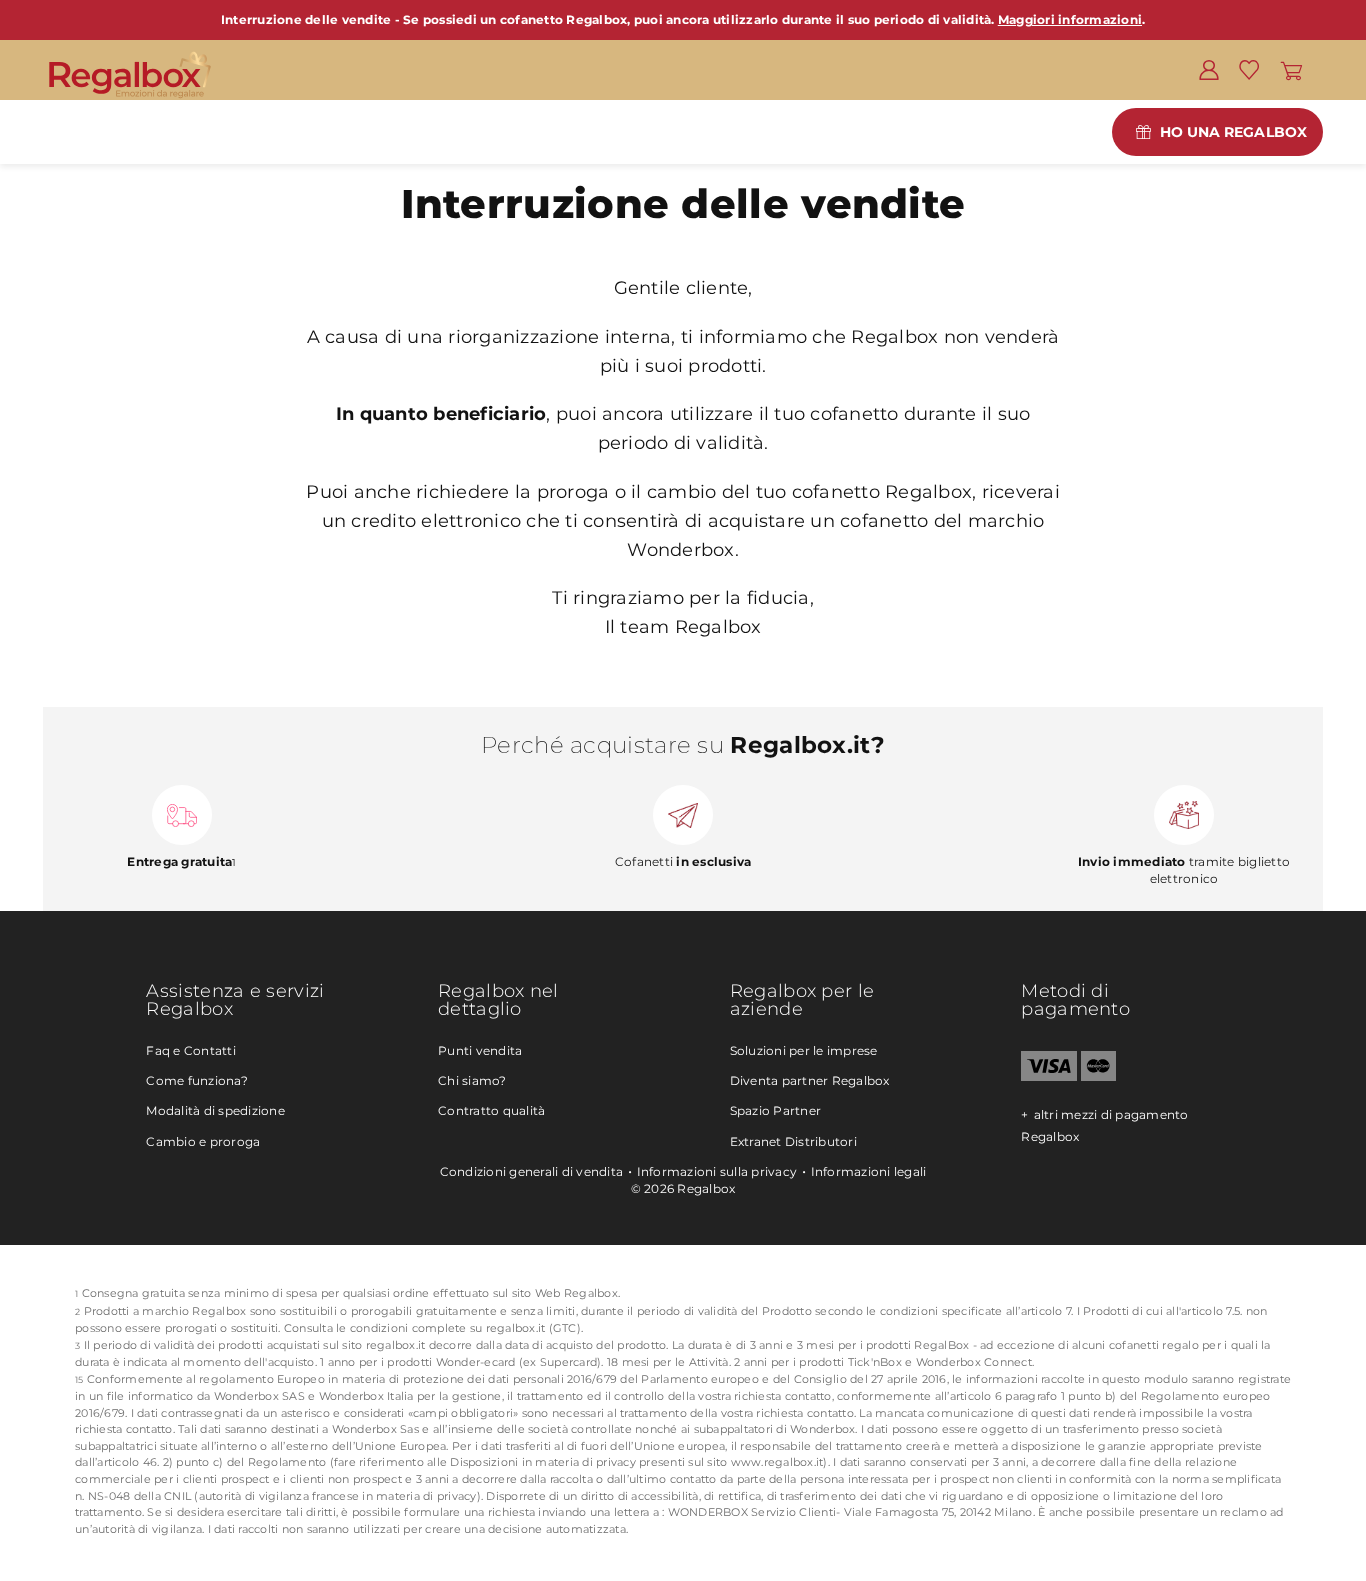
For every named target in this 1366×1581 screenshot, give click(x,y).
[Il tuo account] (1209, 69)
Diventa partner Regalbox (810, 1080)
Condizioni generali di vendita (532, 1171)
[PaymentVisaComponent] (1048, 1076)
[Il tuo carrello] (1291, 69)
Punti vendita (480, 1050)
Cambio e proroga (203, 1141)
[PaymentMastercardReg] (1098, 1076)
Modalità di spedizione (215, 1110)
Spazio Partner (776, 1110)
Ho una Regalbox (1234, 132)
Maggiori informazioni (1070, 19)
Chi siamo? (472, 1080)
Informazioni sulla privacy (717, 1171)
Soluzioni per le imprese (804, 1050)
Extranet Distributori (793, 1141)
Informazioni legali (869, 1171)
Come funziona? (197, 1080)
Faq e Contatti (191, 1050)
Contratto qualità (491, 1110)
